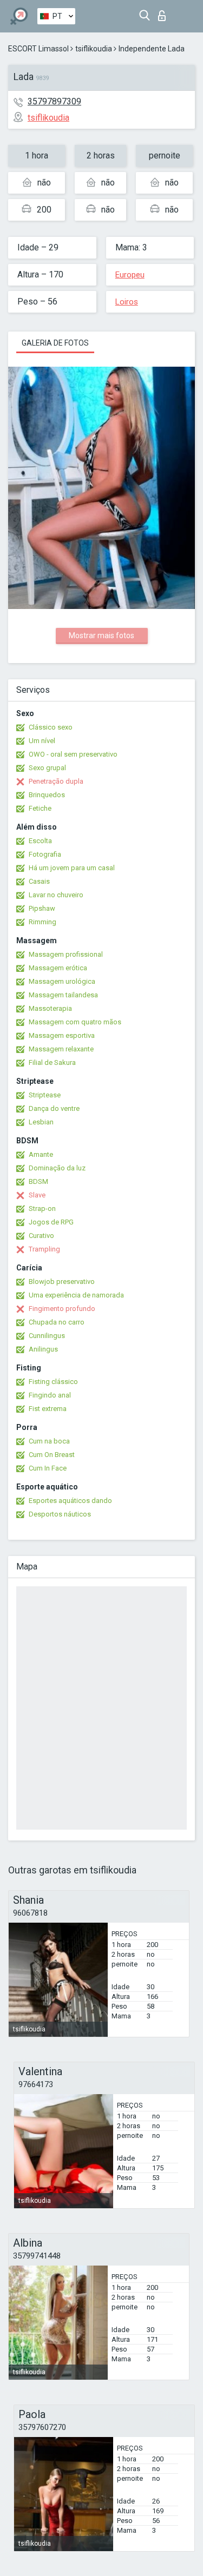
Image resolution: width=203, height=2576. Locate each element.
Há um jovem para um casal (72, 868)
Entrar (164, 13)
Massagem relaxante (61, 1049)
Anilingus (43, 1349)
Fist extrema (48, 1409)
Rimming (42, 922)
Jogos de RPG (51, 1222)
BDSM (38, 1181)
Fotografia (45, 854)
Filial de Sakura (52, 1062)
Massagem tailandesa (63, 995)
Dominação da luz (57, 1168)
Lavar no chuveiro (56, 895)
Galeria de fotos (55, 343)
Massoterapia (50, 1008)
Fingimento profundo (62, 1309)
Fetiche (40, 808)
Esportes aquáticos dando (70, 1501)
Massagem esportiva (62, 1035)
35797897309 (54, 101)
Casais (39, 881)
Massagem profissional (66, 954)
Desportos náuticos (60, 1514)
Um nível (42, 741)
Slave (37, 1195)
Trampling (44, 1249)
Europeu (130, 275)
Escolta (40, 841)
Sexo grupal (47, 768)
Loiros (127, 302)
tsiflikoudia (94, 49)
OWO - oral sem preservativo (73, 754)
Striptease (45, 1095)
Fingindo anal (50, 1395)
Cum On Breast (52, 1455)
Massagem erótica (58, 968)
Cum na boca (49, 1441)
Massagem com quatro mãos (75, 1022)
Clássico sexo (51, 727)
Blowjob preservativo (62, 1282)
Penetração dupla (56, 781)
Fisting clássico (53, 1382)
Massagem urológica (62, 981)
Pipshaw (42, 908)
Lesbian (41, 1122)
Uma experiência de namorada (76, 1295)
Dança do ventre (54, 1108)
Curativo (41, 1236)
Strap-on (42, 1208)
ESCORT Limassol (38, 49)
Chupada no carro (57, 1322)
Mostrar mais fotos (101, 635)
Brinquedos (47, 795)
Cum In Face (48, 1468)
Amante (41, 1154)
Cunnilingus (47, 1336)
